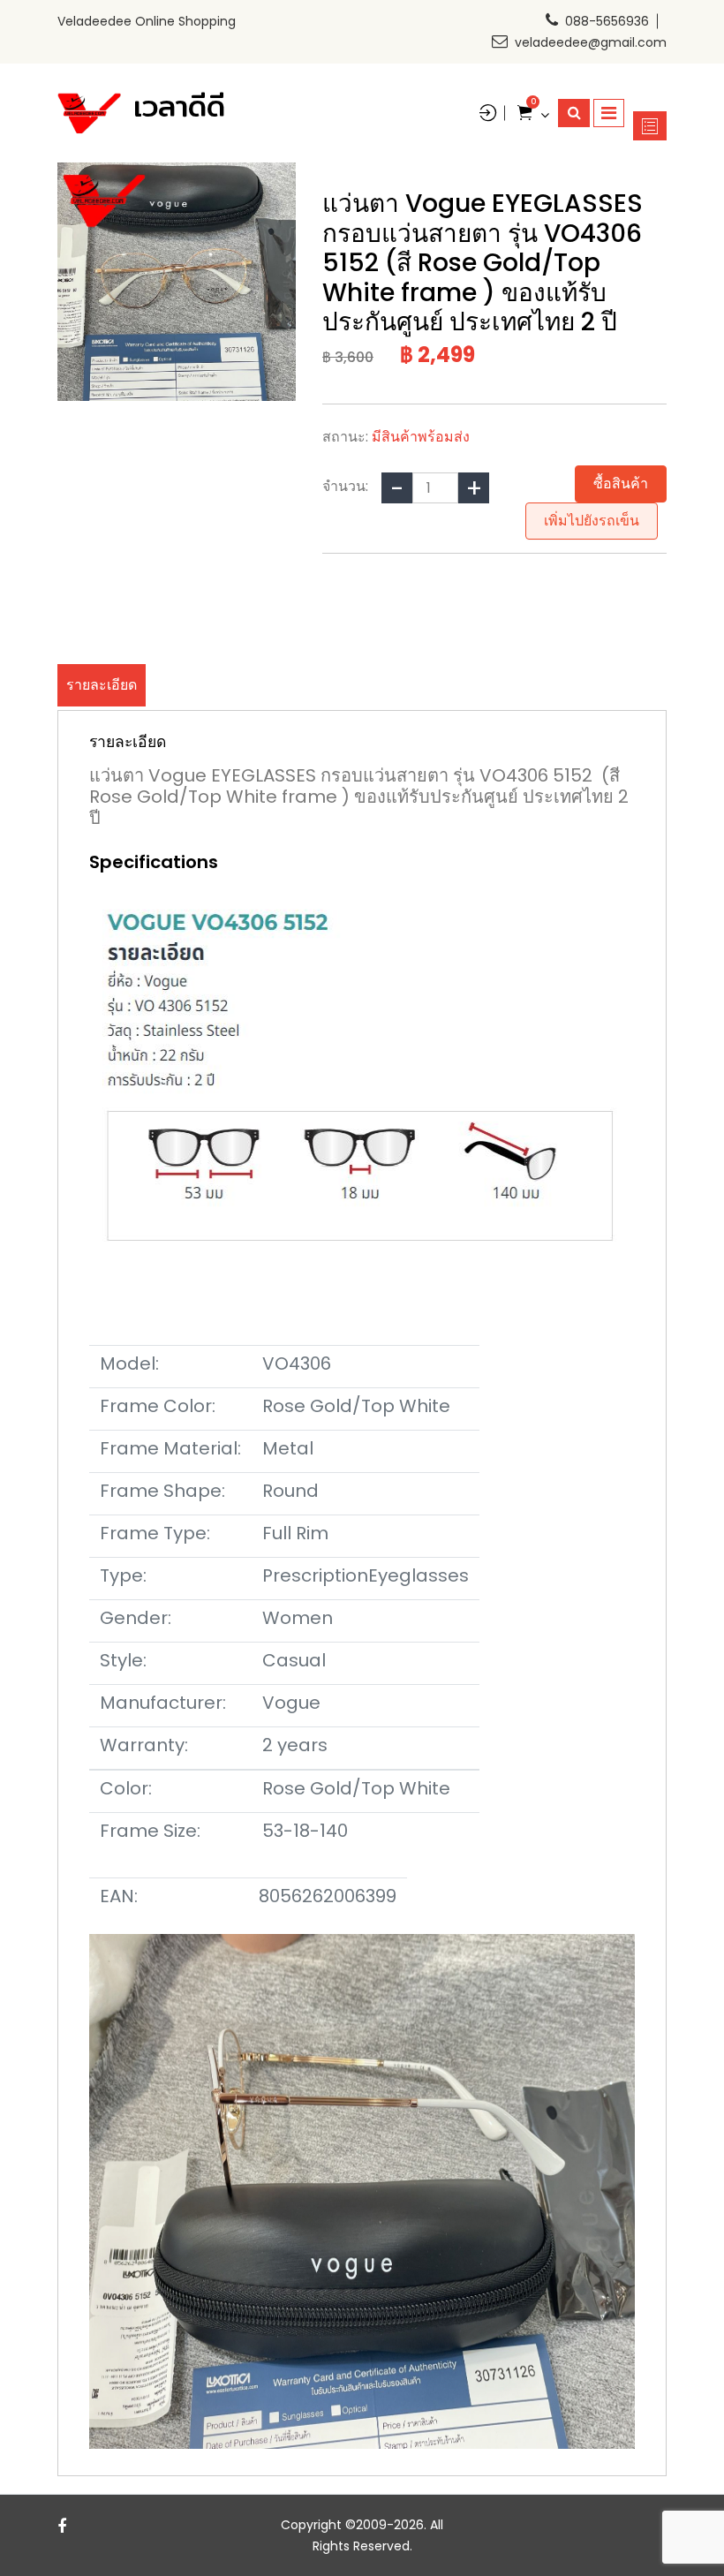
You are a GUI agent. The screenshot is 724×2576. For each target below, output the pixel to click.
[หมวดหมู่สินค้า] (650, 126)
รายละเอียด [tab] (102, 685)
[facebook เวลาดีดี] (62, 2526)
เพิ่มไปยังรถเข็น (592, 521)
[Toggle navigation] (609, 113)
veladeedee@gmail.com (591, 42)
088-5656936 (607, 21)
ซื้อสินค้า (621, 483)
